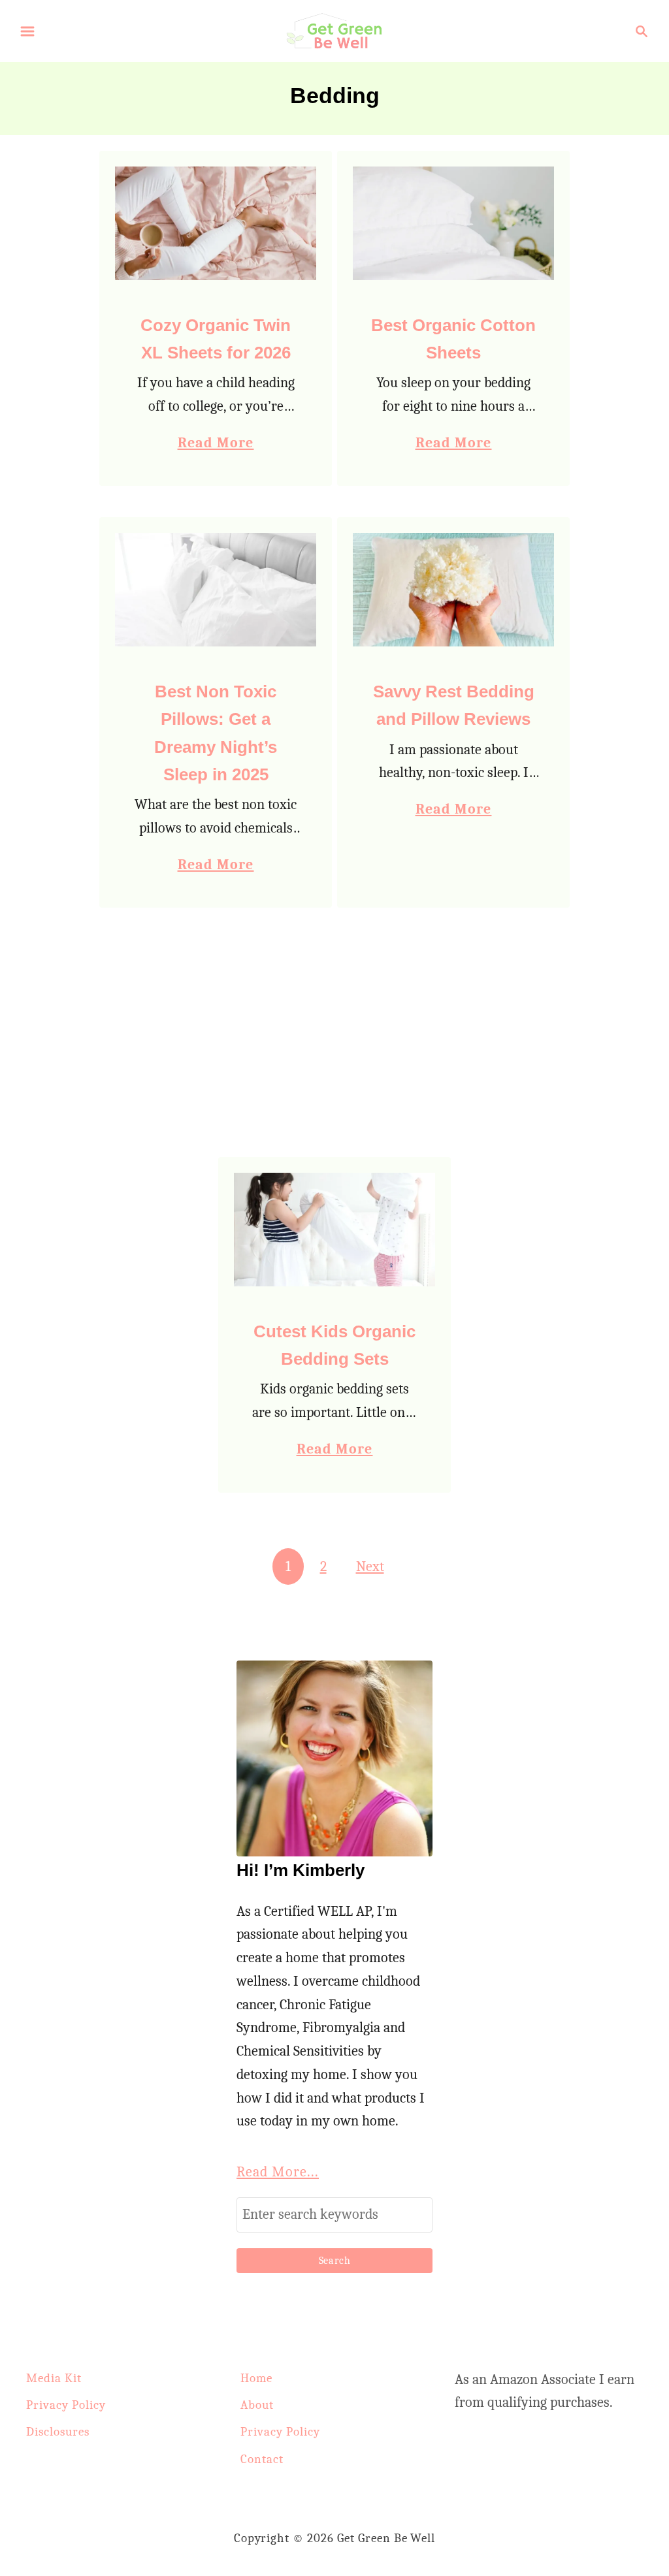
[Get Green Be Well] (334, 30)
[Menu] (27, 31)
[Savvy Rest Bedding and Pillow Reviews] (454, 590)
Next (370, 1566)
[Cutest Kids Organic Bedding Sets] (335, 1230)
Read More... (278, 2172)
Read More (216, 444)
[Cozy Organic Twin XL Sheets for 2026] (216, 223)
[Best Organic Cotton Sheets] (454, 223)
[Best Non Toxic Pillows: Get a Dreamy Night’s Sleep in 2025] (216, 590)
